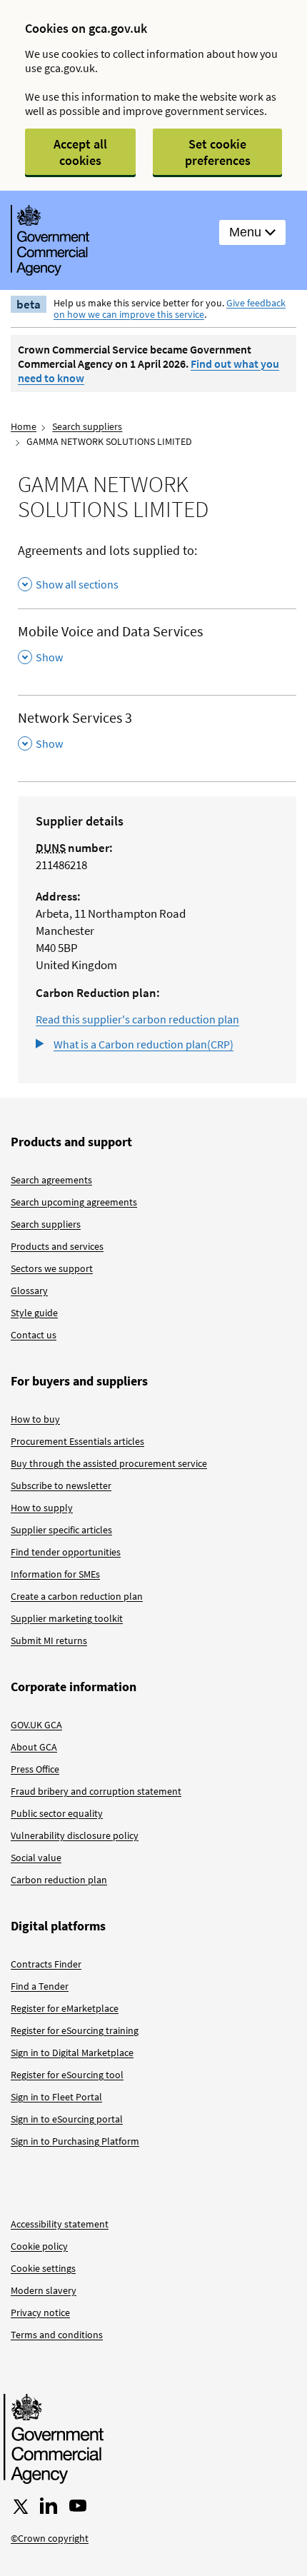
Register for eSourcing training (75, 2030)
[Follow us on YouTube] (78, 2506)
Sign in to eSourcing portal (67, 2119)
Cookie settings (43, 2268)
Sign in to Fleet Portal (56, 2097)
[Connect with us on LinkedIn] (49, 2506)
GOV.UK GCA (36, 1725)
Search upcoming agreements (74, 1202)
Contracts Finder (46, 1964)
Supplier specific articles (61, 1530)
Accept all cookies (80, 152)
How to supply (42, 1508)
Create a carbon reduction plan (77, 1596)
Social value (36, 1858)
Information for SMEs (55, 1574)
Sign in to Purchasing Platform (75, 2141)
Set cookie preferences (218, 152)
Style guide (34, 1313)
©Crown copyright (50, 2538)
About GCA (34, 1747)
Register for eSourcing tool (67, 2075)
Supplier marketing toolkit (67, 1618)
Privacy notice (40, 2312)
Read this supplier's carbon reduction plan (137, 1019)
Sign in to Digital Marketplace (72, 2053)
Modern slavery (44, 2290)
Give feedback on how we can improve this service (170, 309)
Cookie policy (39, 2246)
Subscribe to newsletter (61, 1485)
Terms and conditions (57, 2335)
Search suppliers (87, 426)
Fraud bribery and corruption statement (96, 1791)
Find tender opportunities (66, 1552)
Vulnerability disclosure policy (75, 1835)
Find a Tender (40, 1986)
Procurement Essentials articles (77, 1441)
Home (24, 426)
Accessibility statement (60, 2224)
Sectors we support (52, 1268)
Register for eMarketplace (65, 2008)
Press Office (35, 1769)
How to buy (35, 1419)
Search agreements (51, 1180)
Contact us (34, 1335)
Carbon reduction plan (59, 1880)
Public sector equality (57, 1813)
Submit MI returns (49, 1640)
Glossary (29, 1290)
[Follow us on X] (19, 2506)
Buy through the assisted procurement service (109, 1463)
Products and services (57, 1246)
